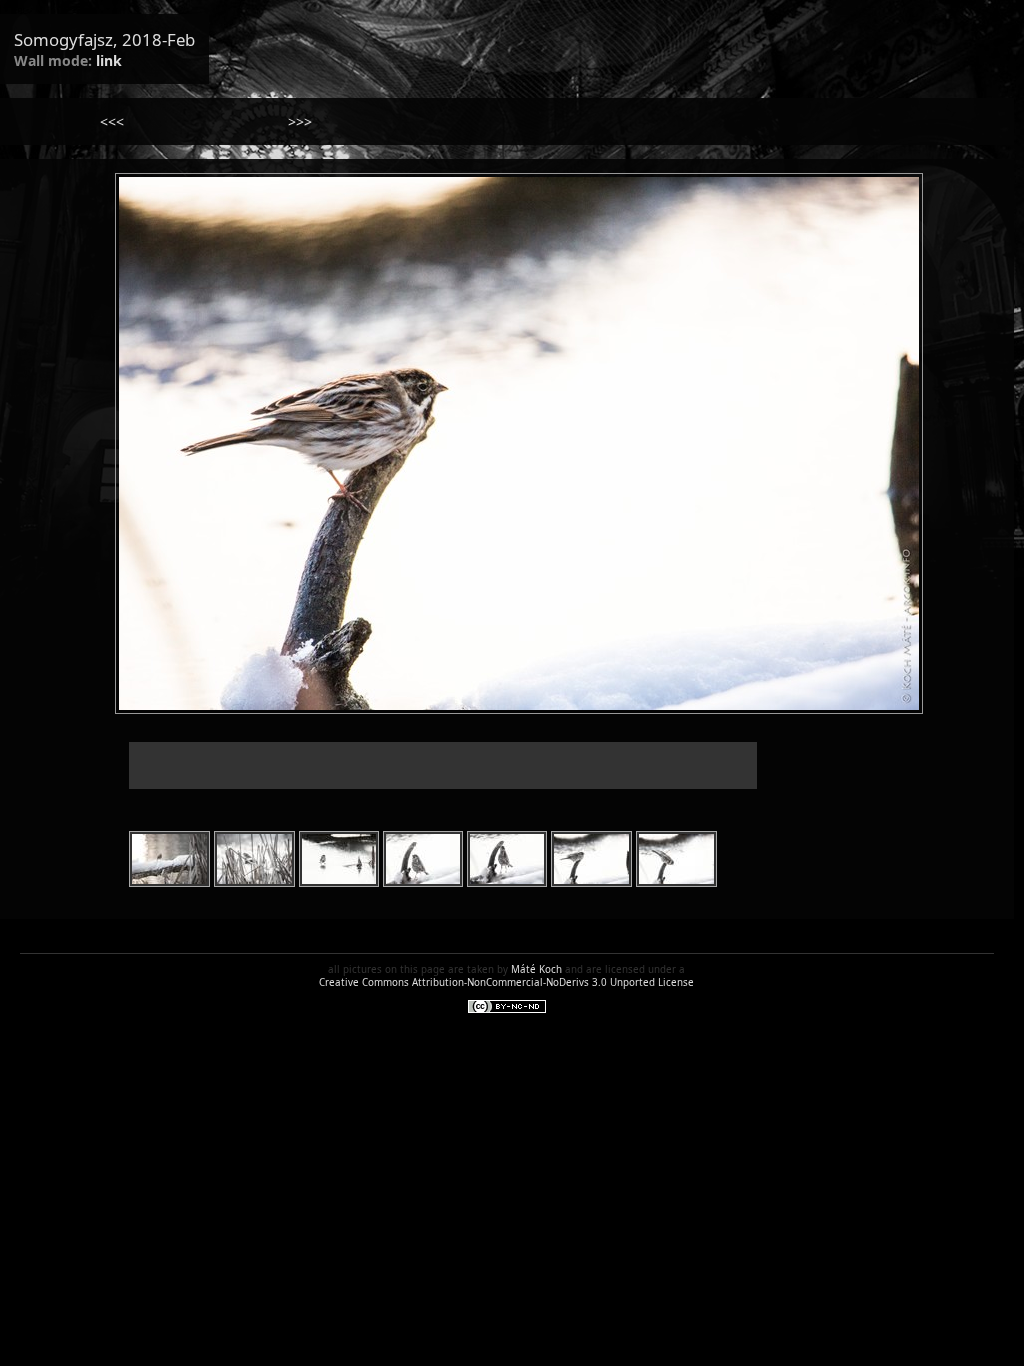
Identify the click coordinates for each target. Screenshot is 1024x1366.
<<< (112, 121)
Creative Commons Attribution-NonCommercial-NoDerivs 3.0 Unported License (506, 982)
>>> (300, 121)
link (109, 60)
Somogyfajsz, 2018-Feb (104, 39)
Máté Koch (536, 969)
